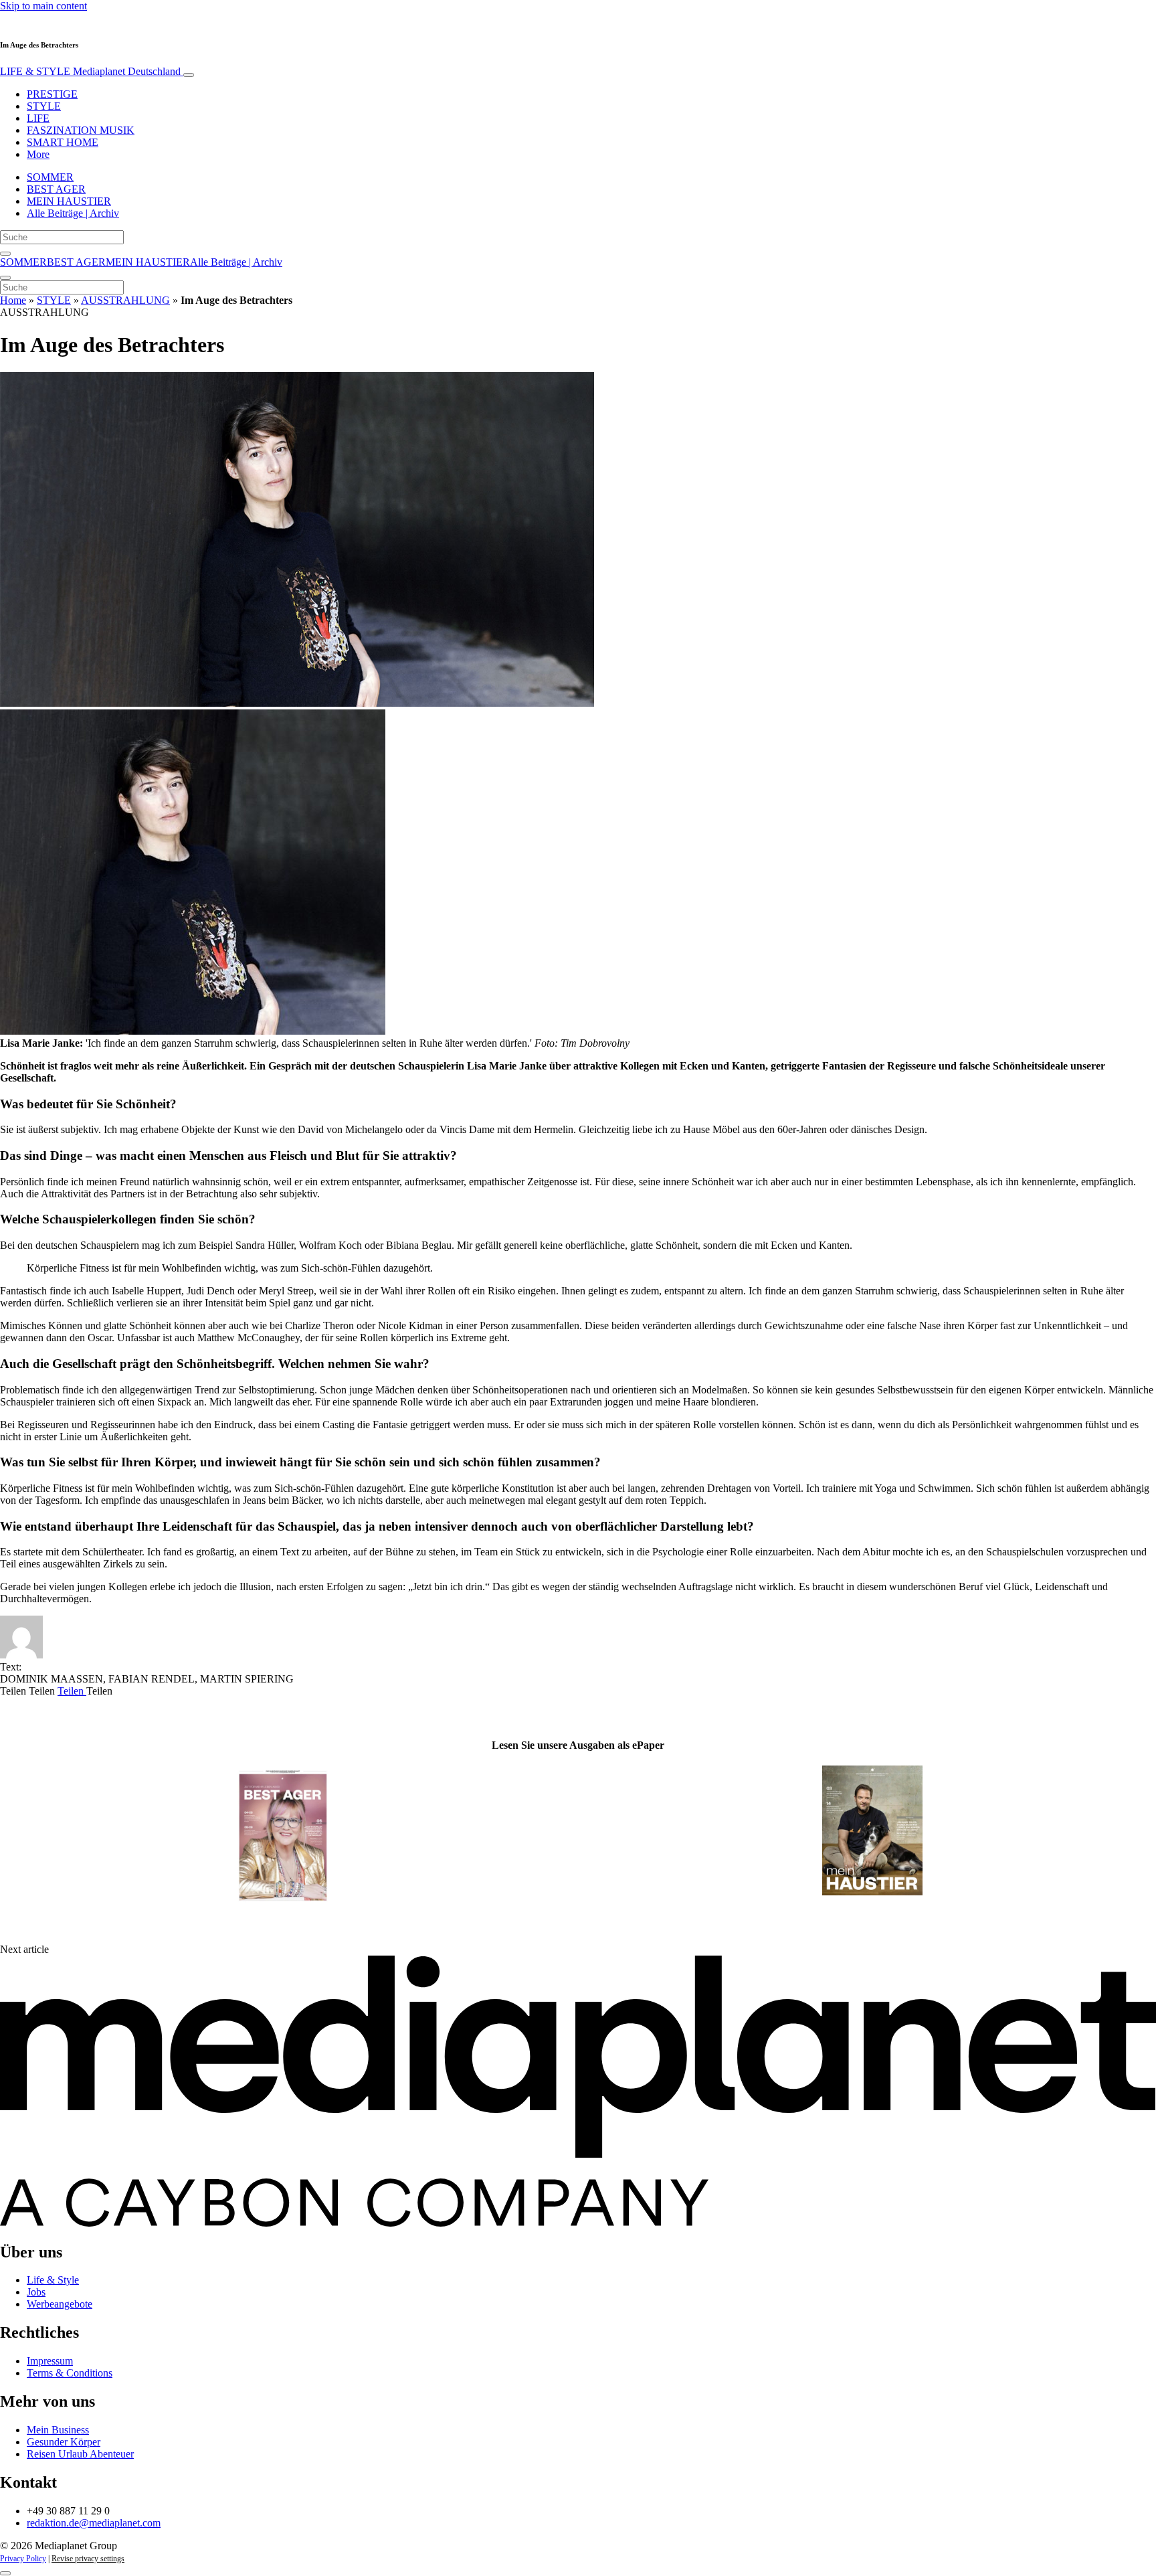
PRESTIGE (52, 94)
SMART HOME (63, 142)
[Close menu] (5, 278)
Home (13, 300)
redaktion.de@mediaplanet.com (94, 2523)
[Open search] (5, 254)
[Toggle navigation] (189, 75)
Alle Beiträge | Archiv (73, 213)
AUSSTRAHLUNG (125, 300)
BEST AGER (56, 189)
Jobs (36, 2292)
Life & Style (53, 2280)
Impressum (50, 2361)
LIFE (38, 118)
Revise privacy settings (88, 2559)
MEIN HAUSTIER (69, 201)
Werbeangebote (60, 2304)
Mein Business (58, 2430)
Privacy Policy (23, 2559)
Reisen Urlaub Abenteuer (80, 2454)
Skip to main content (43, 6)
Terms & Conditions (70, 2373)
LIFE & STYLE (90, 71)
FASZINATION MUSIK (81, 130)
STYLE (44, 106)
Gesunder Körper (64, 2442)
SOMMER (50, 177)
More (38, 154)
